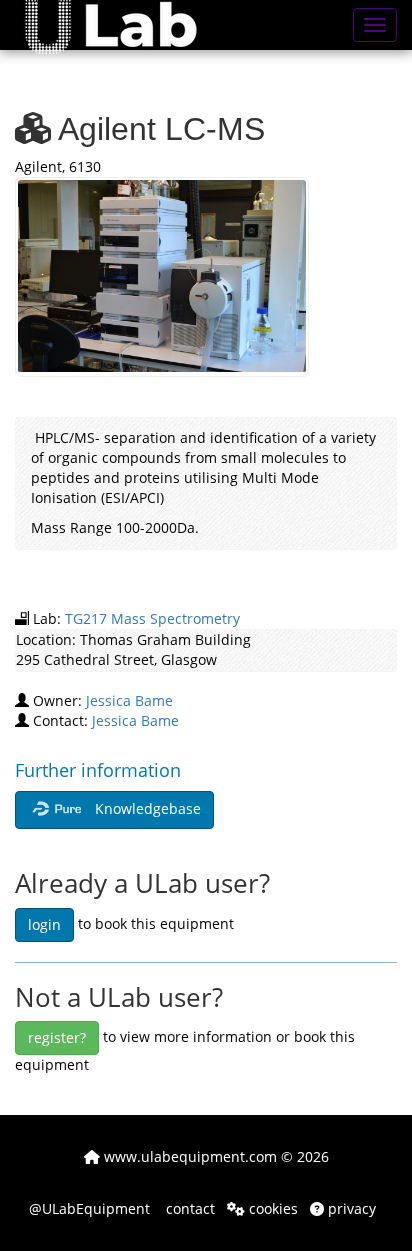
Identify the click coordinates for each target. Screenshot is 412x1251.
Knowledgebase (146, 808)
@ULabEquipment (89, 1208)
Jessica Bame (129, 700)
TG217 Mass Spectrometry (152, 618)
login (44, 924)
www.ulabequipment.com (188, 1156)
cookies (271, 1208)
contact (188, 1208)
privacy (350, 1208)
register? (57, 1037)
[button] (125, 25)
